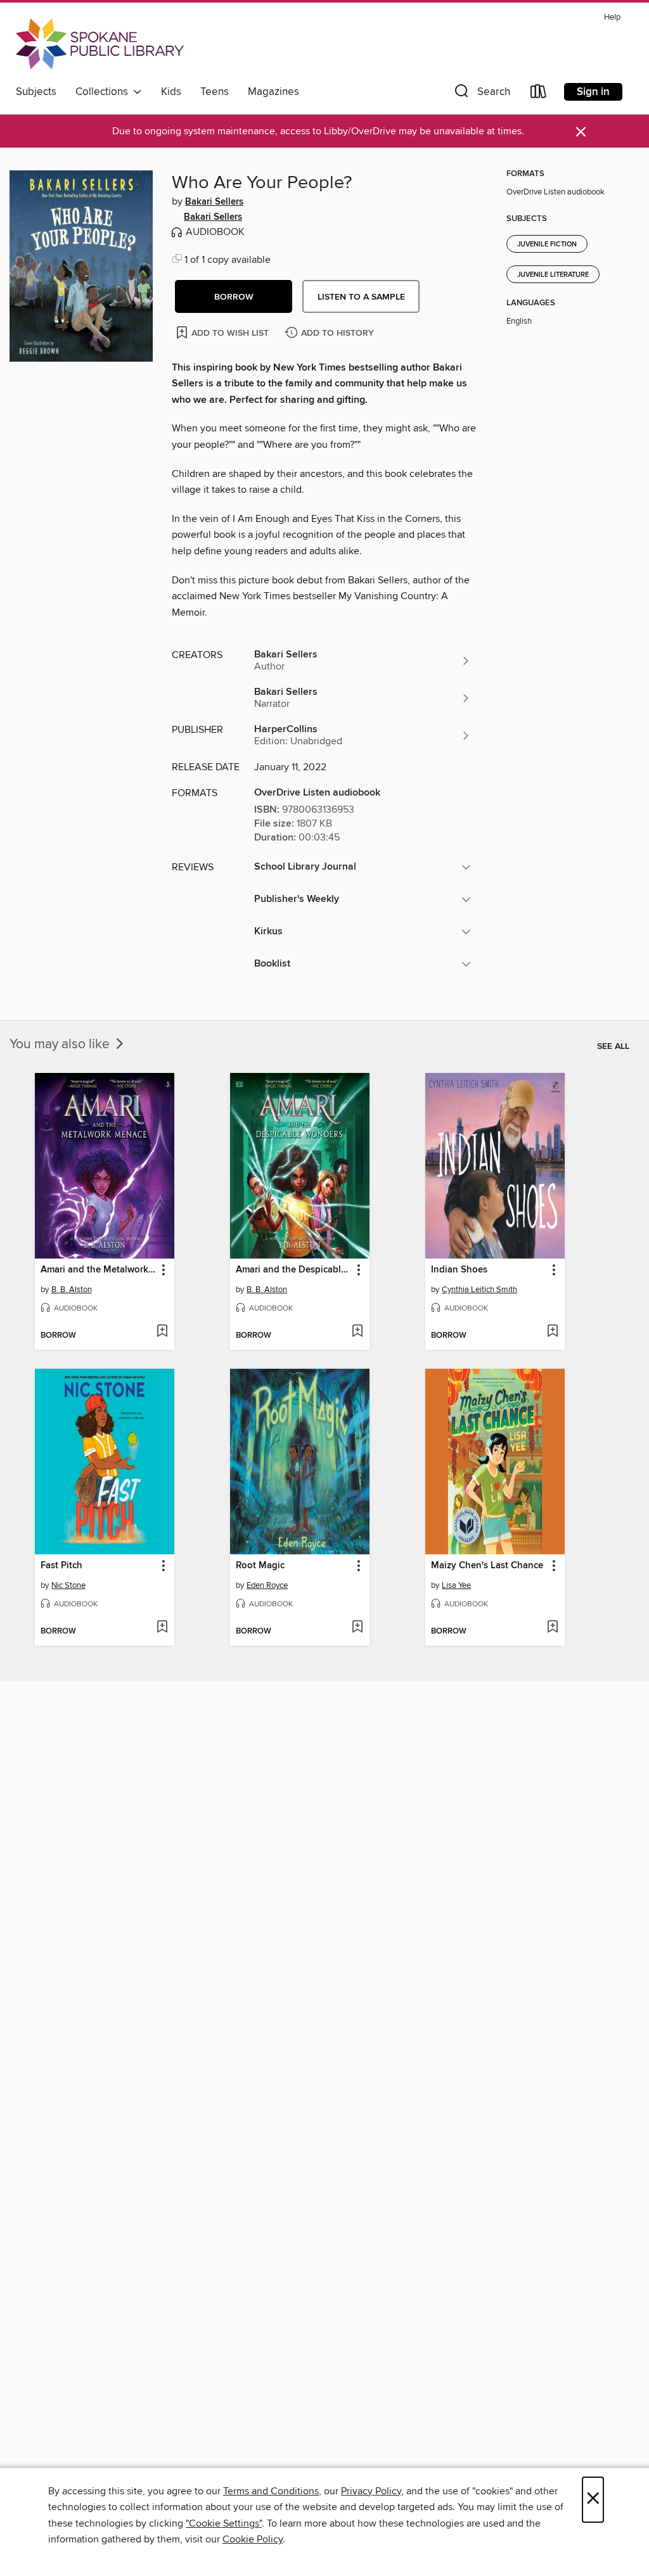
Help (612, 17)
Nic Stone (68, 1585)
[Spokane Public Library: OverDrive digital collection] (100, 44)
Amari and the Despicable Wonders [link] (294, 1270)
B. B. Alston (72, 1290)
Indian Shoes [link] (459, 1270)
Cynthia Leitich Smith (479, 1290)
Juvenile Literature (553, 275)
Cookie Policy (253, 2539)
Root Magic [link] (260, 1566)
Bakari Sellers (214, 202)
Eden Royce (267, 1585)
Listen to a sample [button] (361, 297)
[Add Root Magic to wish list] (357, 1628)
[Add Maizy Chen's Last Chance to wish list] (552, 1628)
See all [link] (613, 1046)
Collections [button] (104, 92)
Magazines (273, 92)
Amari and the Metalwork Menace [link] (99, 1270)
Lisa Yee (456, 1585)
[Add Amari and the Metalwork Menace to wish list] (162, 1332)
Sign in (593, 92)
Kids (171, 92)
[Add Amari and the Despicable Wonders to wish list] (357, 1332)
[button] (481, 94)
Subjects (36, 92)
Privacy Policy (371, 2491)
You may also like (61, 1044)
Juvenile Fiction (547, 244)
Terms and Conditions (271, 2491)
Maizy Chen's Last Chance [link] (487, 1566)
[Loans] (539, 94)
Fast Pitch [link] (61, 1566)
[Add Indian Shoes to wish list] (552, 1332)
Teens (215, 92)
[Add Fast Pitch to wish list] (162, 1628)
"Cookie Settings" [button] (224, 2523)
